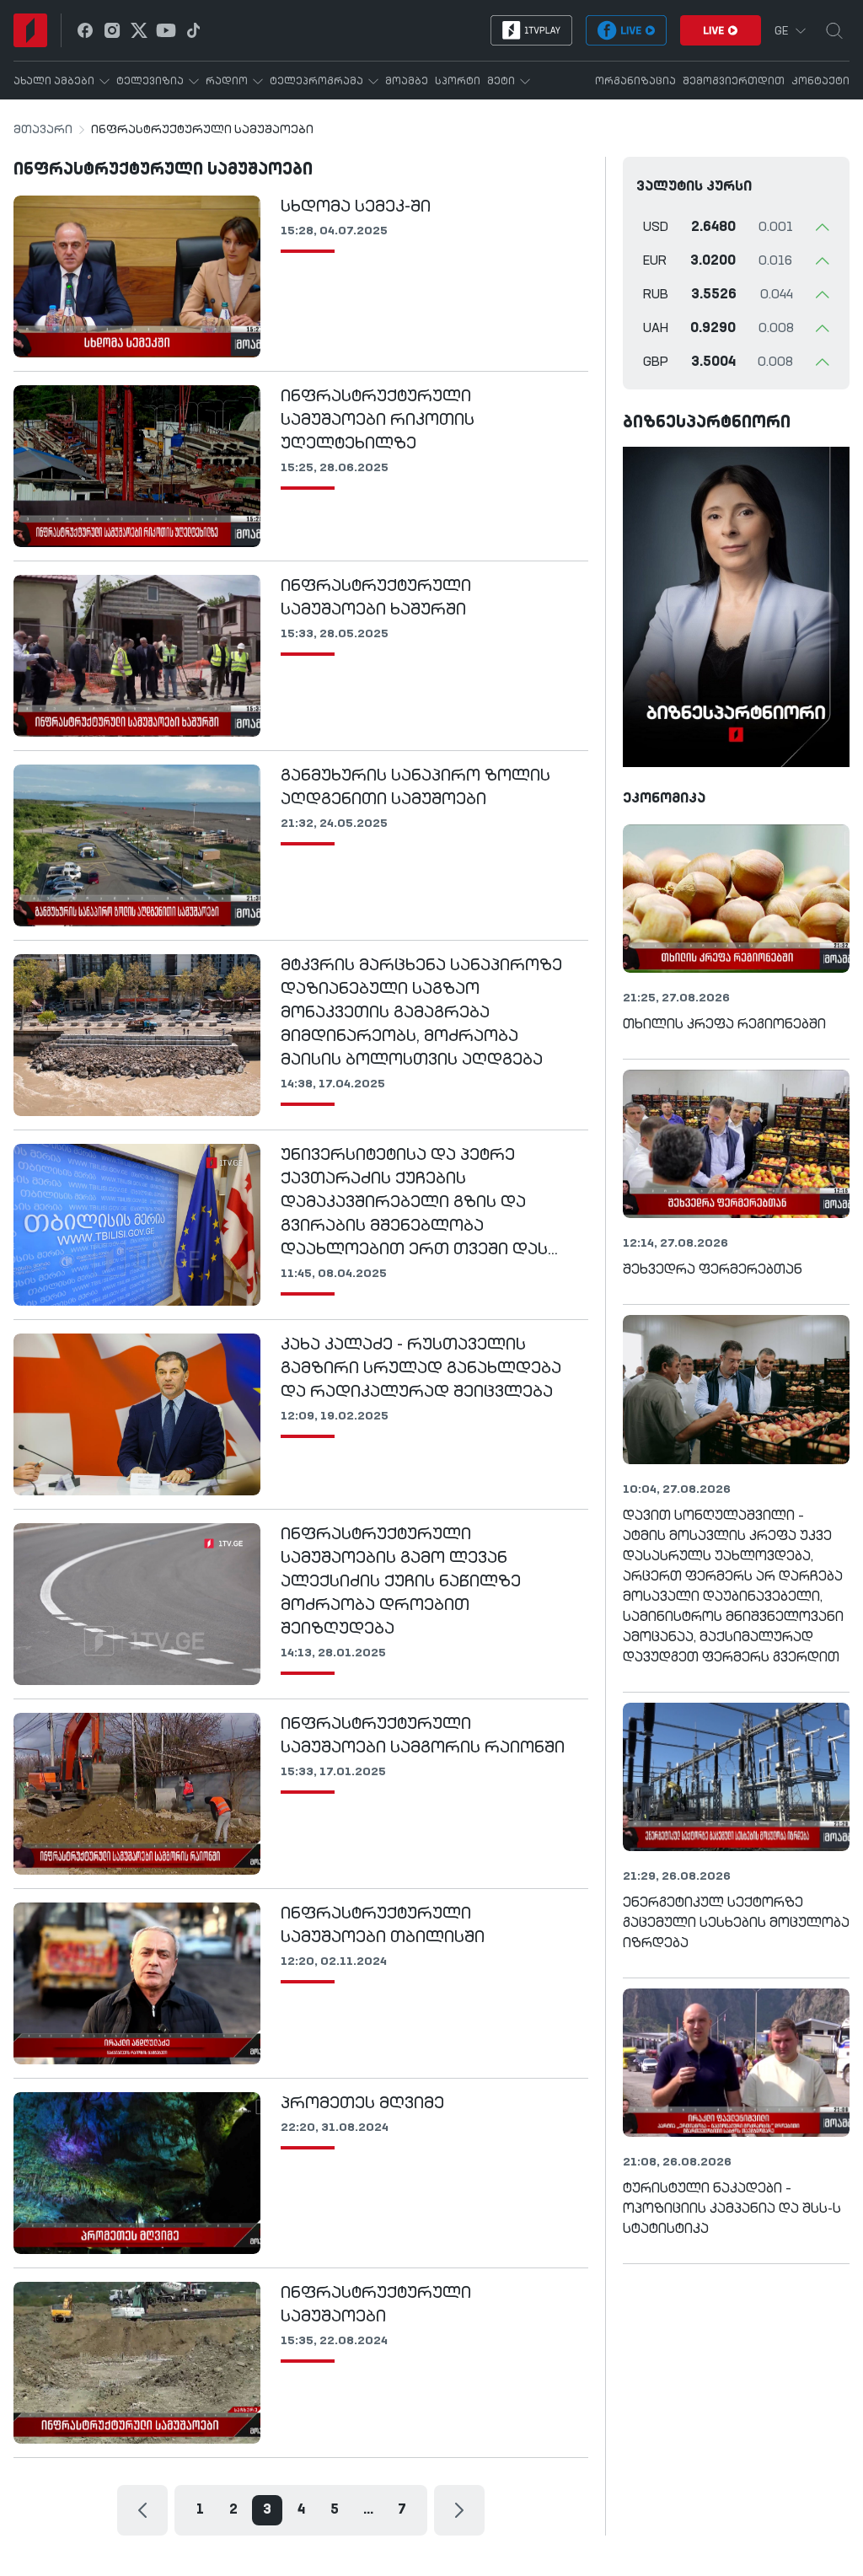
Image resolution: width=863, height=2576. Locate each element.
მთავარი (43, 130)
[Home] (30, 30)
